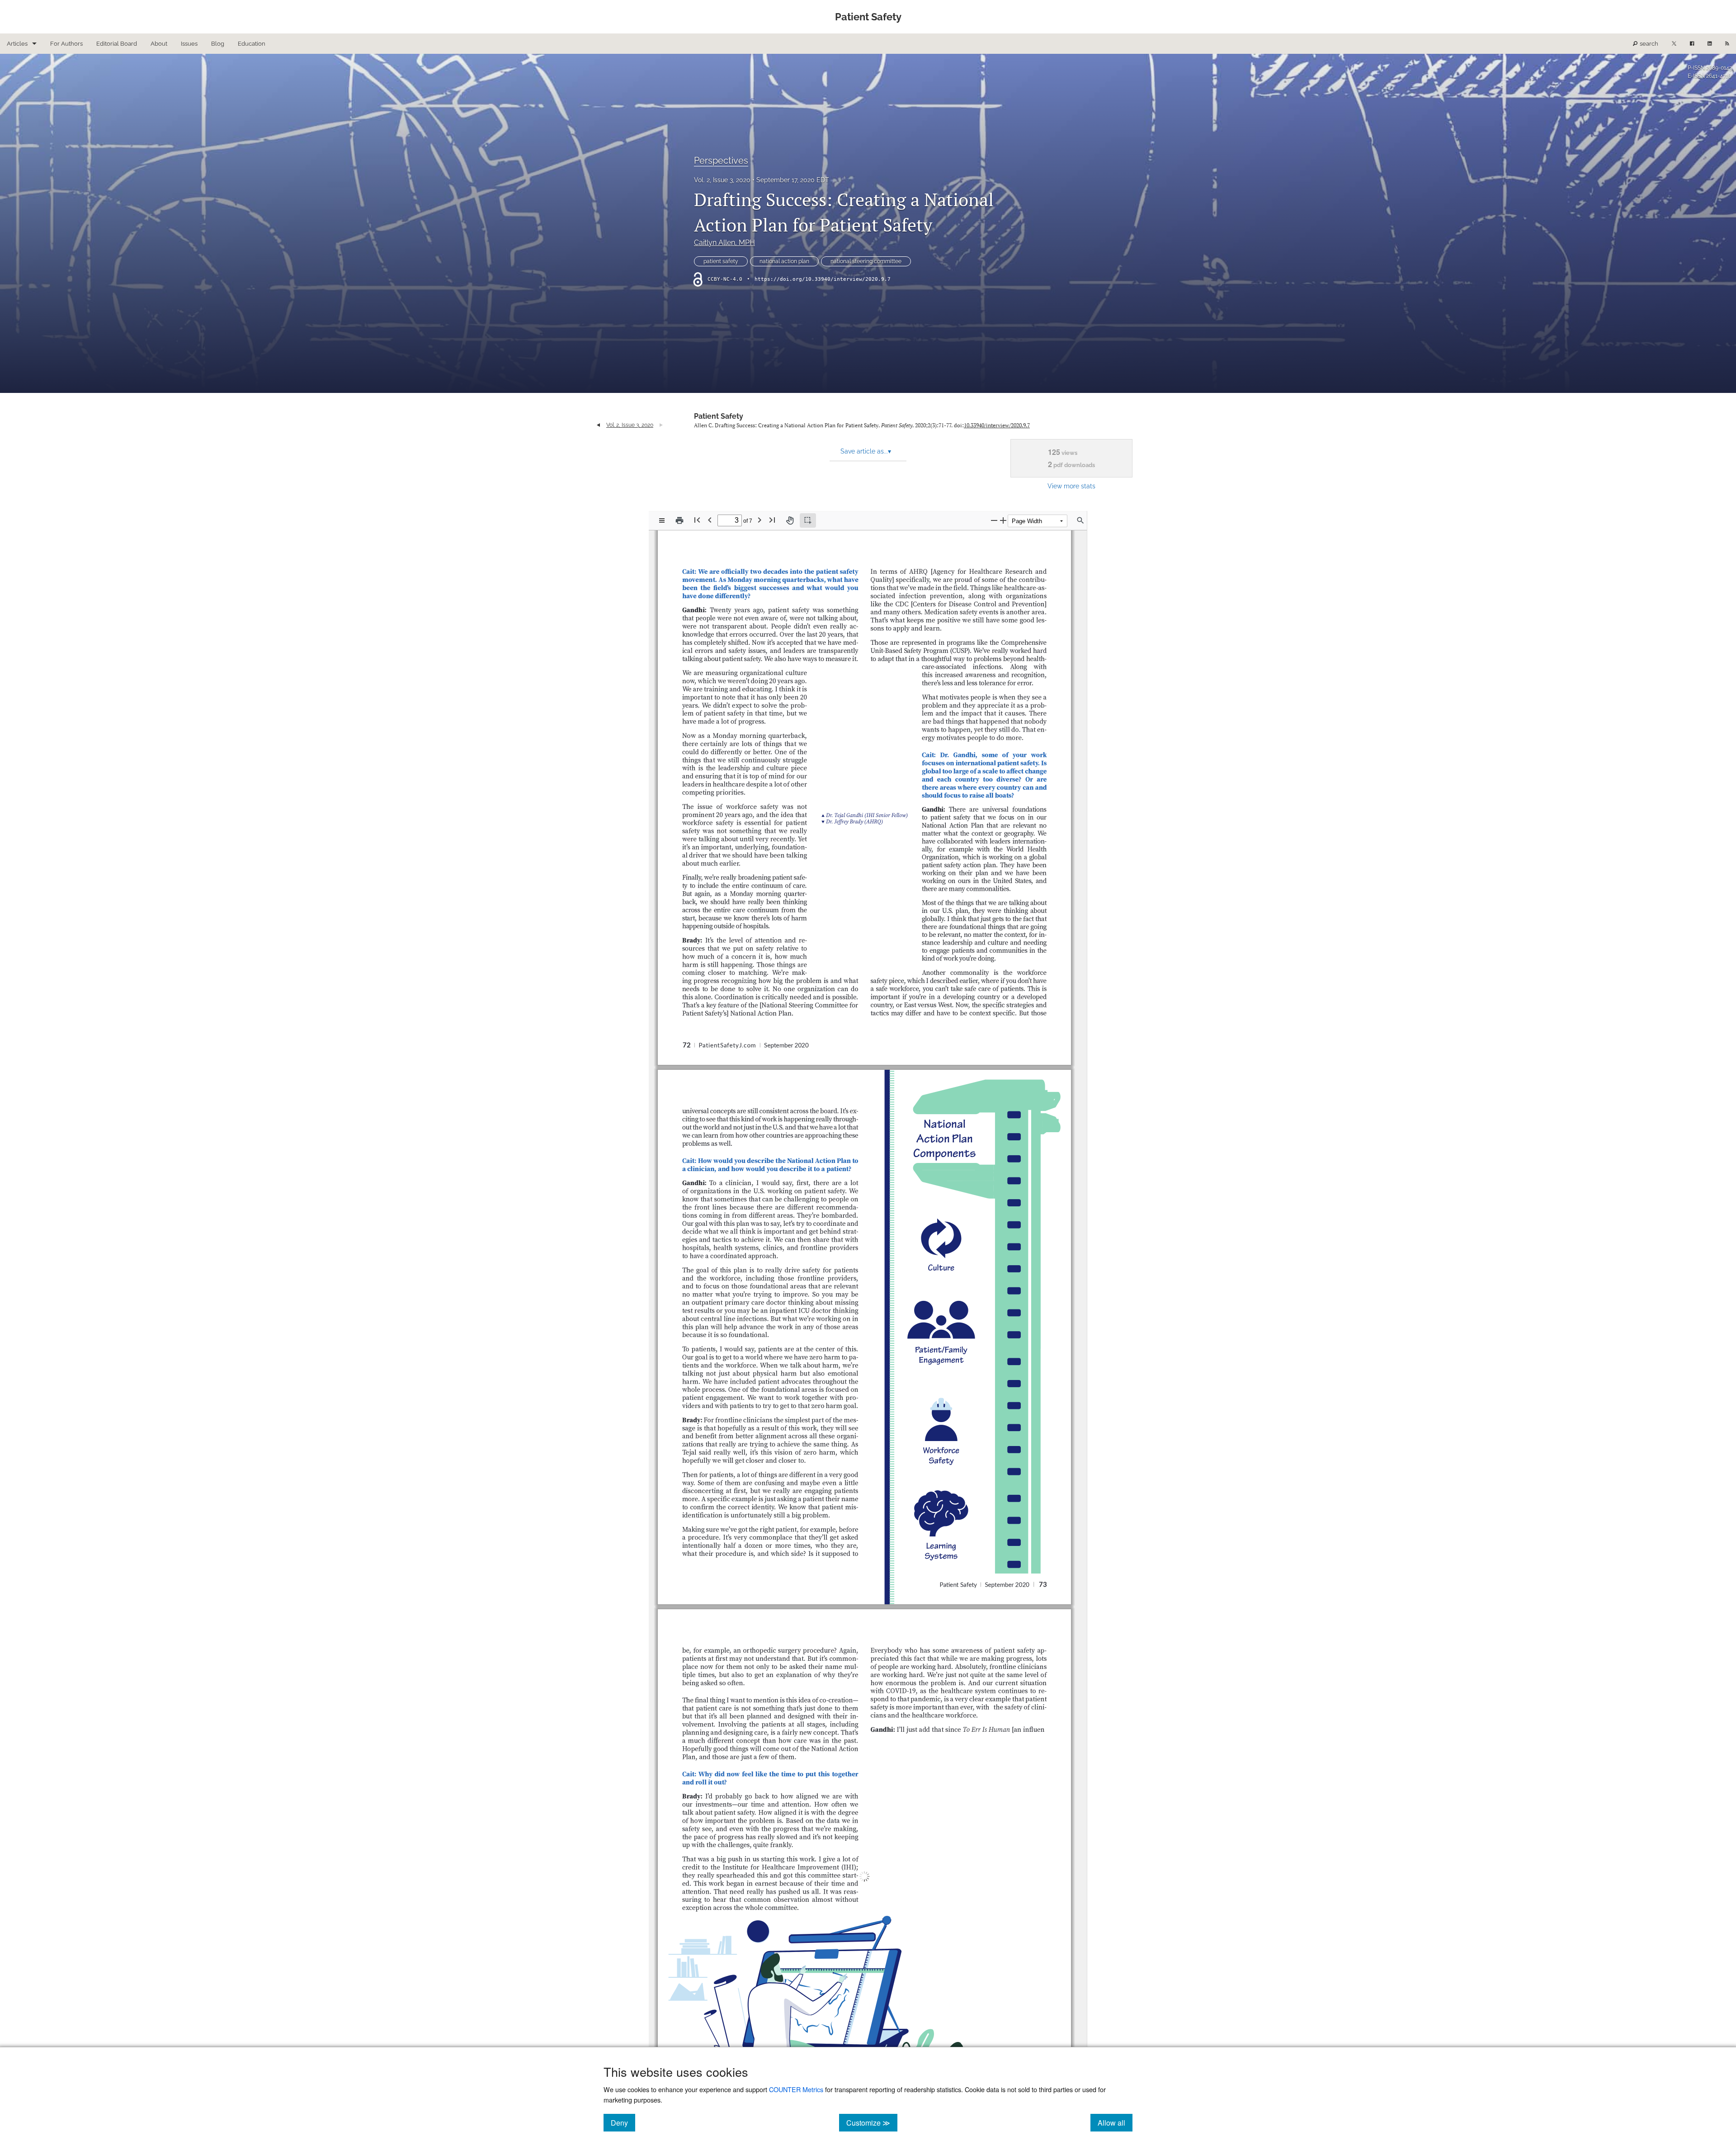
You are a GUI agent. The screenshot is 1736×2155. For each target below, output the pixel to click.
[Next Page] (759, 520)
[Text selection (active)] (808, 520)
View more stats (1071, 486)
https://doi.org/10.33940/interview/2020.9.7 (823, 279)
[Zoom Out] (994, 520)
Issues (189, 44)
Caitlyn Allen (724, 243)
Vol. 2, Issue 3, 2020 (722, 180)
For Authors (66, 44)
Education (252, 44)
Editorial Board (117, 44)
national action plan (784, 261)
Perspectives (721, 161)
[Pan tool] (790, 520)
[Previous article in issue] (598, 425)
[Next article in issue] (661, 425)
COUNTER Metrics (796, 2089)
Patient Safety (719, 416)
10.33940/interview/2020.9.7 (997, 425)
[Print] (679, 520)
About (159, 44)
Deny (623, 2122)
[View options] (662, 520)
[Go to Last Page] (772, 520)
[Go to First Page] (697, 520)
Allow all (1115, 2122)
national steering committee (866, 261)
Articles (17, 44)
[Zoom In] (1003, 520)
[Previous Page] (710, 520)
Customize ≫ (872, 2122)
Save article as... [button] (866, 451)
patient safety (721, 261)
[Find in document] (1080, 520)
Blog (218, 44)
